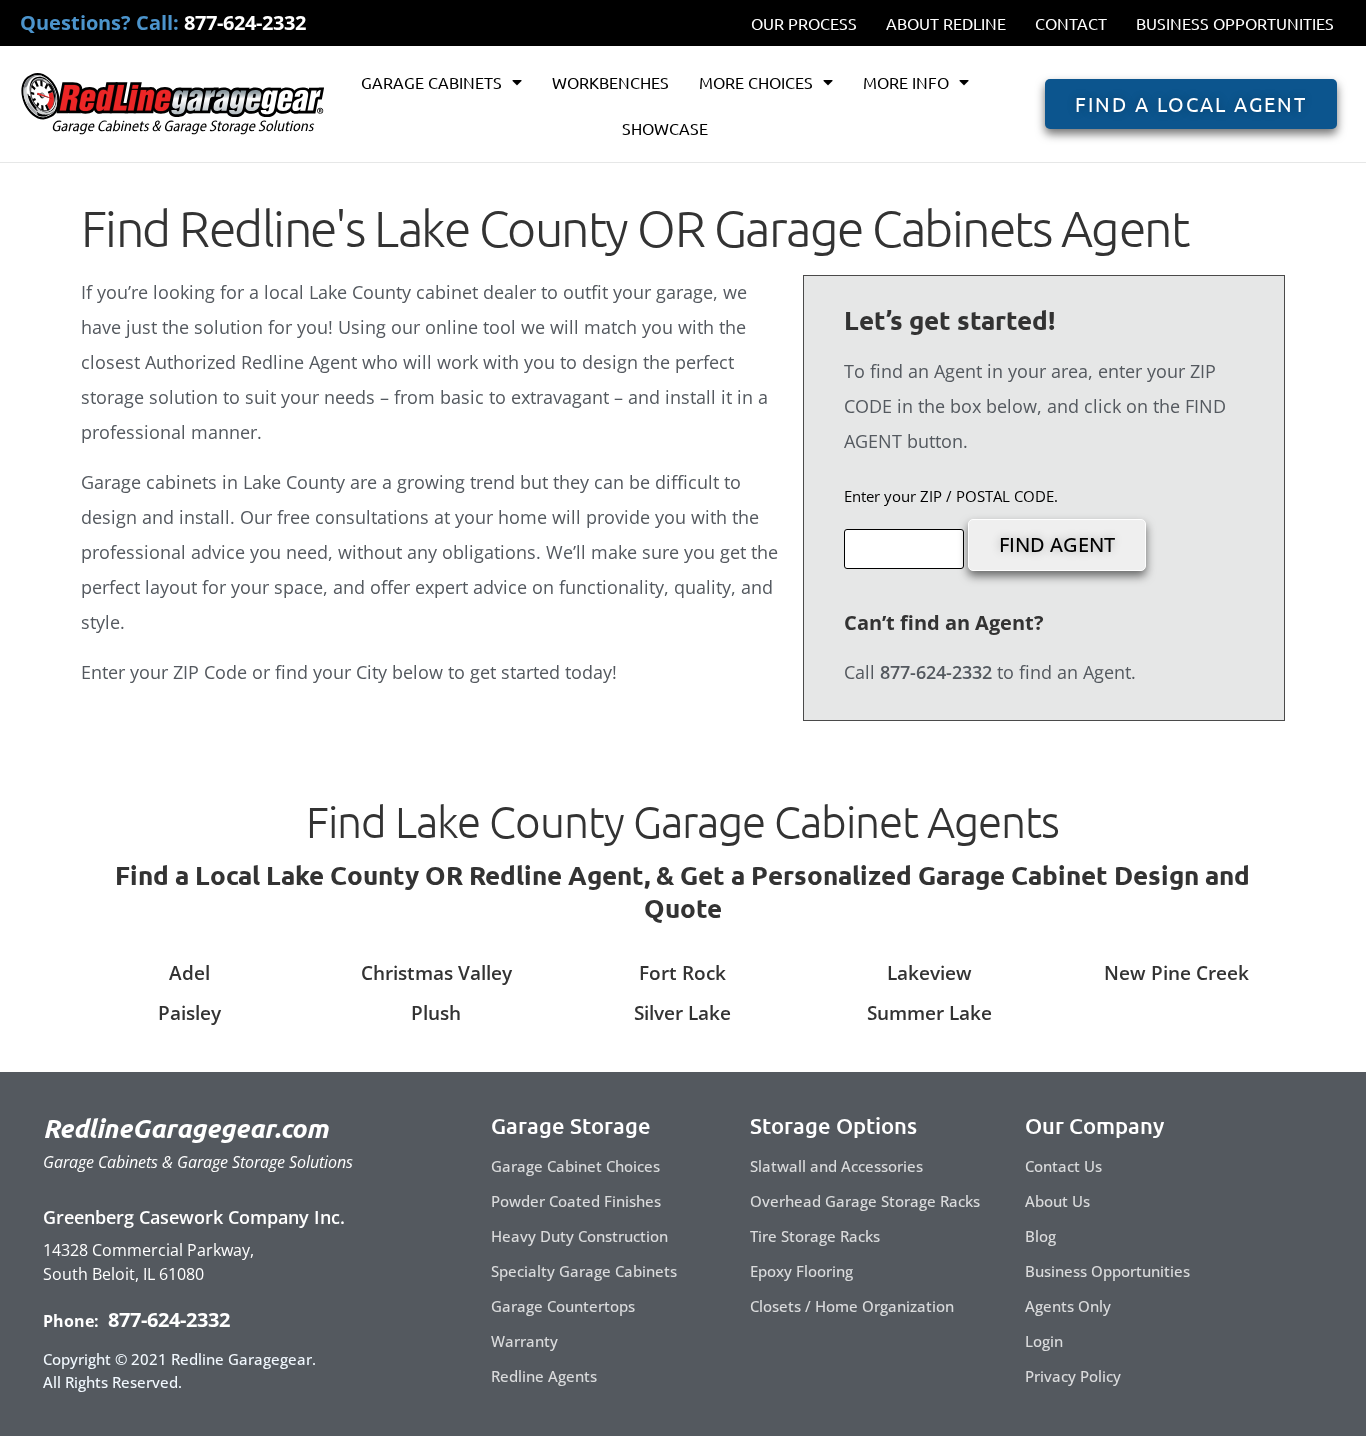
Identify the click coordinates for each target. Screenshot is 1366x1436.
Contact (1071, 23)
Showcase (665, 128)
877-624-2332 (166, 1319)
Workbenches (610, 82)
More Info (906, 82)
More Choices (756, 82)
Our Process (804, 23)
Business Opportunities (1235, 23)
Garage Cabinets (431, 82)
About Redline (946, 23)
